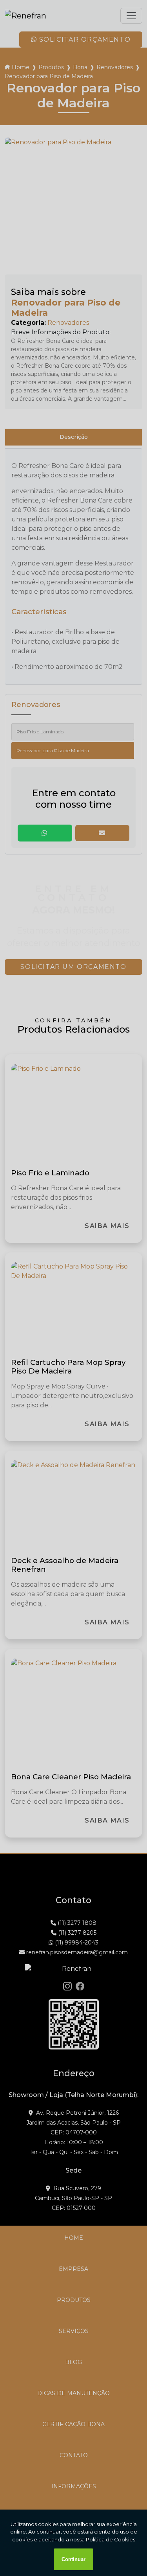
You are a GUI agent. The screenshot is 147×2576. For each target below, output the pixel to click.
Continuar (73, 2559)
